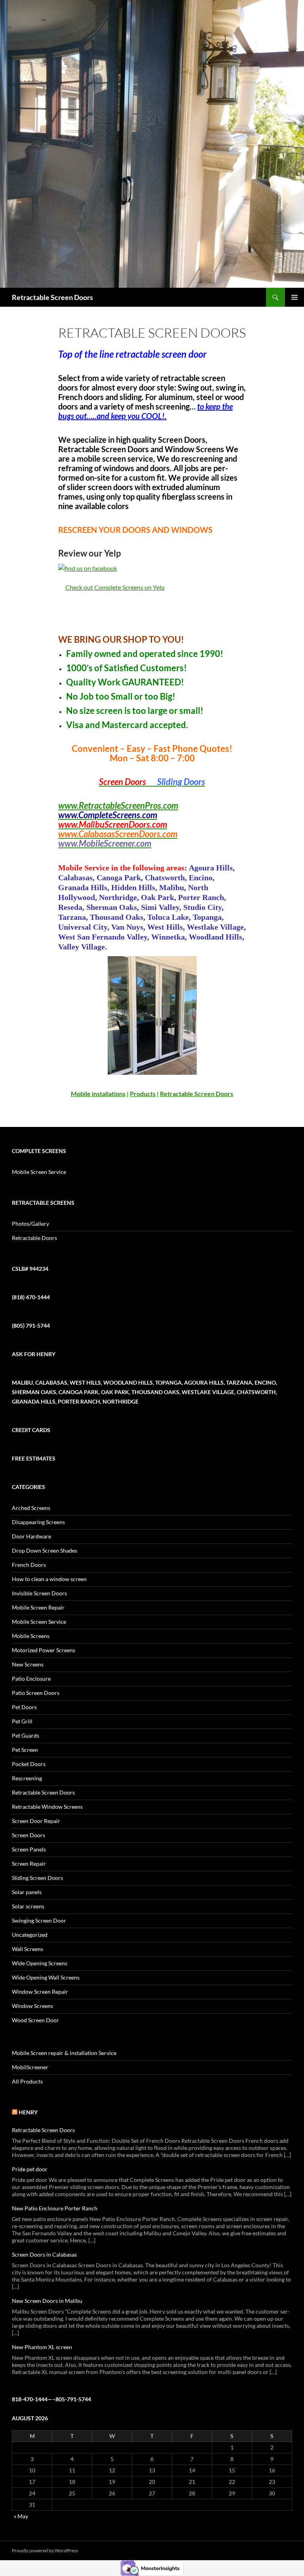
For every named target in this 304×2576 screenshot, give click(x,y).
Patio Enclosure (31, 1679)
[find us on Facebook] (88, 567)
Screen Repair (29, 1864)
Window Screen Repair (40, 1992)
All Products (27, 2081)
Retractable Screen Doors (52, 297)
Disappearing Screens (38, 1522)
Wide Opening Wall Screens (46, 1977)
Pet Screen (25, 1750)
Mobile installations (98, 1094)
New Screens (28, 1664)
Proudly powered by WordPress (45, 2551)
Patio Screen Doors (36, 1693)
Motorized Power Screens (44, 1650)
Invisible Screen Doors (39, 1593)
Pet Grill (22, 1721)
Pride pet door (30, 2169)
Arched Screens (31, 1508)
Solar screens (28, 1906)
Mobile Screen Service (39, 1172)
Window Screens (32, 2006)
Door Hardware (31, 1536)
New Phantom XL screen (42, 2347)
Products (143, 1094)
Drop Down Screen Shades (45, 1550)
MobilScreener (30, 2067)
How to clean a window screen (49, 1579)
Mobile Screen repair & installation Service (64, 2053)
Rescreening (27, 1778)
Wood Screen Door (35, 2020)
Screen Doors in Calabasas (44, 2254)
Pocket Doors (29, 1764)
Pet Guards (26, 1735)
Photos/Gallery (30, 1224)
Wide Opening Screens (40, 1963)
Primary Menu (294, 297)
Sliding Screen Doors (37, 1878)
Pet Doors (24, 1707)
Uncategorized (30, 1935)
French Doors (29, 1565)
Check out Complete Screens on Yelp (115, 587)
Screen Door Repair (36, 1821)
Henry (28, 2112)
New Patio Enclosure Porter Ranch (55, 2208)
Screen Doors (28, 1835)
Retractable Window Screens (47, 1807)
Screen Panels (29, 1849)
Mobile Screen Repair (38, 1607)
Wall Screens (28, 1949)
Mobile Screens (31, 1636)
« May (21, 2516)
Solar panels (27, 1892)
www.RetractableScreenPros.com (118, 805)
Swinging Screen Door (39, 1920)
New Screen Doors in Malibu (47, 2301)
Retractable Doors (34, 1238)
